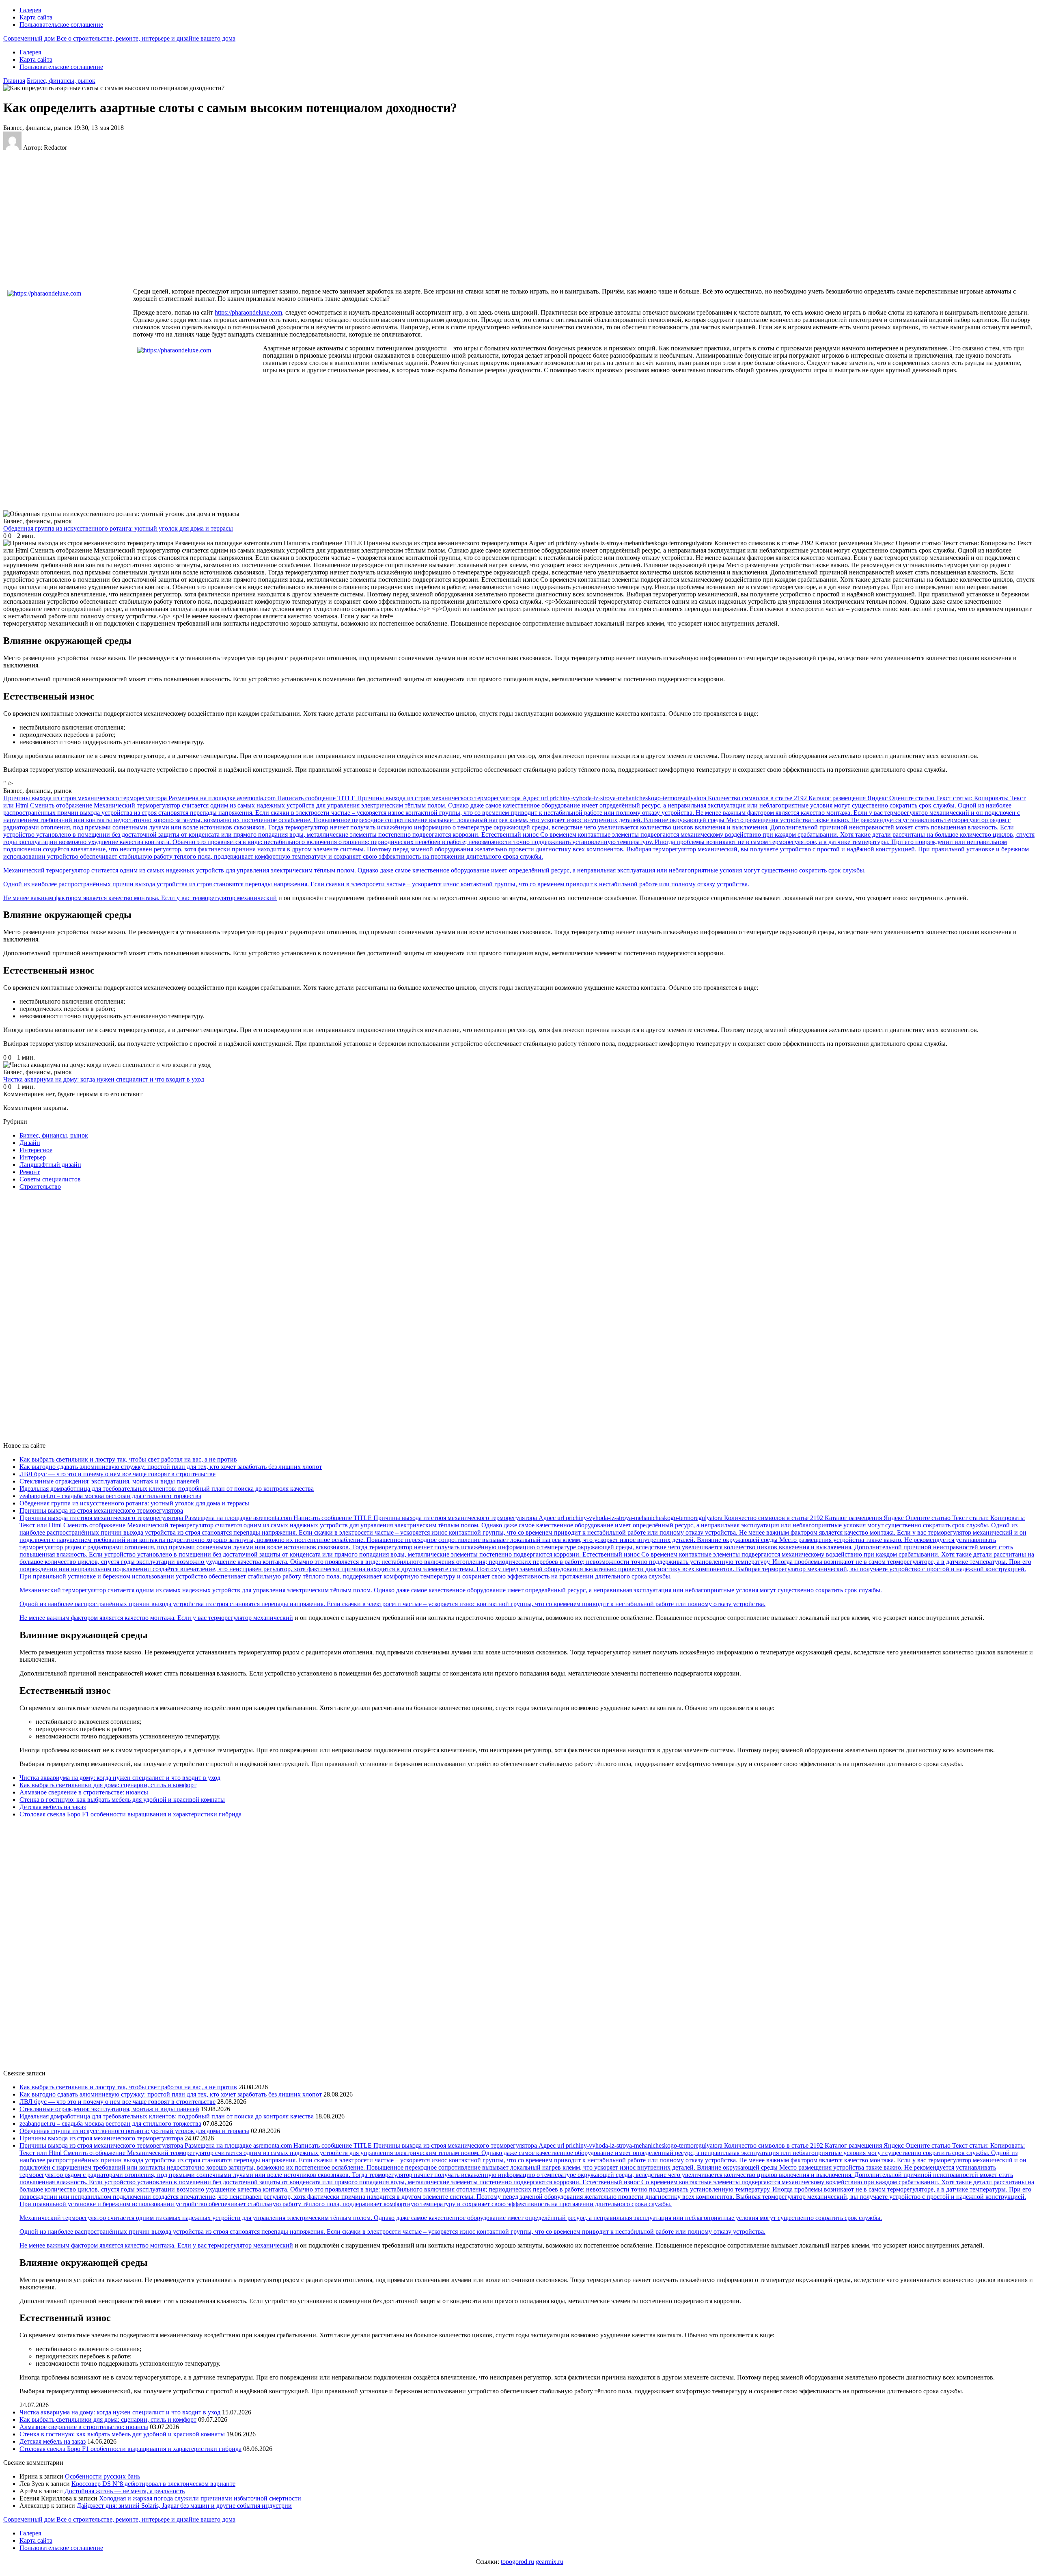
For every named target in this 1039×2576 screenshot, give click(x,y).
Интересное (36, 1150)
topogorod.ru (517, 2562)
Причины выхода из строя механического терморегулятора (101, 1510)
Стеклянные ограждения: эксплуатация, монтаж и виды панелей (109, 1481)
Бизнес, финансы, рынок (61, 81)
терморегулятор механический (234, 898)
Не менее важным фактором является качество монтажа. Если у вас (98, 898)
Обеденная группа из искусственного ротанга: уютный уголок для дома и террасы (134, 1503)
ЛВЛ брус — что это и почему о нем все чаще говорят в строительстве (117, 1474)
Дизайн (30, 1143)
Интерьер (33, 1157)
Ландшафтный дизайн (50, 1165)
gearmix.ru (550, 2562)
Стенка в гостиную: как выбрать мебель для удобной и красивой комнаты (122, 1800)
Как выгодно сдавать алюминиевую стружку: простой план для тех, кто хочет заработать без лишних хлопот (171, 1467)
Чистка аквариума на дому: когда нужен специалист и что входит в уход (120, 1778)
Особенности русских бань (102, 2476)
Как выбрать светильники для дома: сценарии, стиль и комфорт (108, 1785)
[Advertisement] (135, 219)
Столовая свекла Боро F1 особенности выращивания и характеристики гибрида (130, 1814)
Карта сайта (36, 17)
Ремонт (30, 1172)
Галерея (30, 10)
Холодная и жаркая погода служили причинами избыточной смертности (200, 2498)
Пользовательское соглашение (61, 25)
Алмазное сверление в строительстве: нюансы (84, 1792)
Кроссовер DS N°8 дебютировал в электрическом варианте (153, 2484)
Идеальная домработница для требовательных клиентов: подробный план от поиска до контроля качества (167, 1489)
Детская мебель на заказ (53, 1807)
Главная (14, 81)
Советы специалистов (50, 1179)
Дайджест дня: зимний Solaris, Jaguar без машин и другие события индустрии (184, 2506)
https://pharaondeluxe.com (248, 312)
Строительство (40, 1187)
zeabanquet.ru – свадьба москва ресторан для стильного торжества (110, 1496)
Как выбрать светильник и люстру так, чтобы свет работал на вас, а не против (128, 1459)
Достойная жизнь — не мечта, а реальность (125, 2491)
